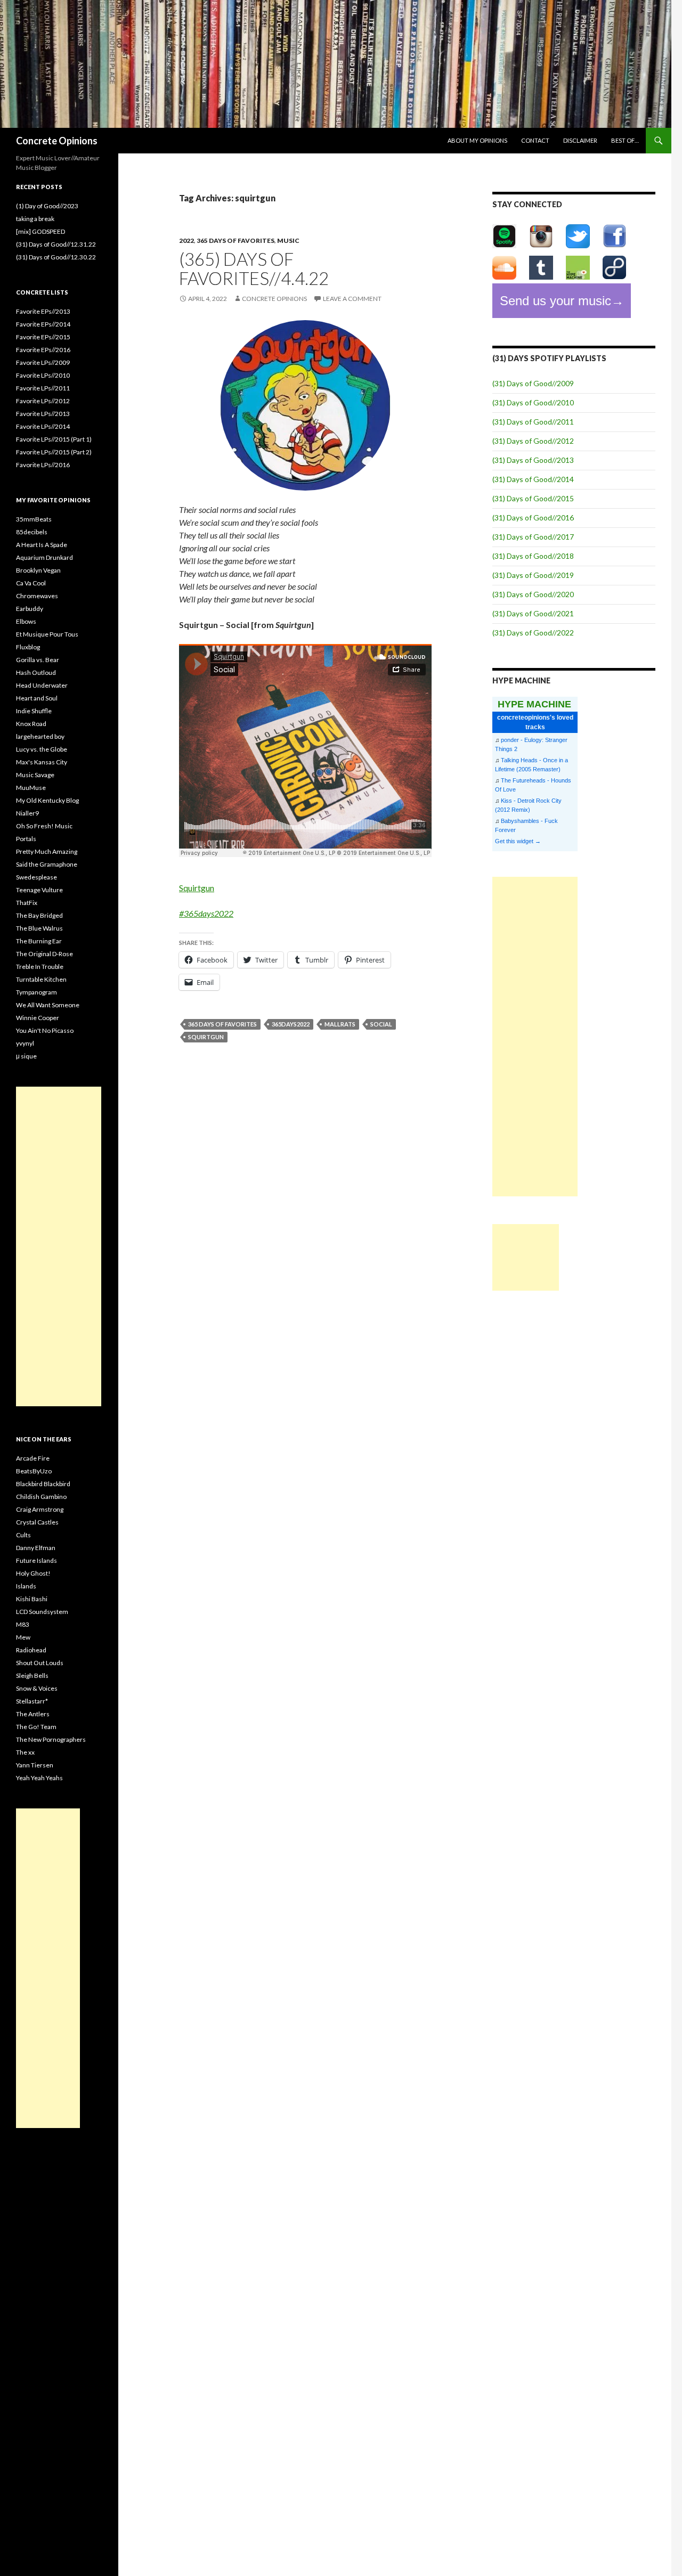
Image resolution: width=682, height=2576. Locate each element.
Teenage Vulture (39, 890)
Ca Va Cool (31, 583)
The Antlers (33, 1714)
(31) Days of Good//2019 (533, 575)
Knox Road (31, 724)
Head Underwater (42, 685)
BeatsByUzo (34, 1471)
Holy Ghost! (33, 1573)
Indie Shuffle (34, 711)
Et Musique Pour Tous (47, 634)
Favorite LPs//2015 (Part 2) (54, 452)
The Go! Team (36, 1727)
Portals (26, 839)
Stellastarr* (32, 1701)
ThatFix (27, 903)
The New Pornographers (51, 1739)
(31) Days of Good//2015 (533, 498)
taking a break (35, 219)
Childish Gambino (41, 1497)
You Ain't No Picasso (45, 1030)
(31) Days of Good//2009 (533, 383)
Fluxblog (28, 647)
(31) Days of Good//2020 (533, 594)
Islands (26, 1586)
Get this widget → (518, 841)
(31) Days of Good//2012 (533, 441)
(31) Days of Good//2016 (533, 517)
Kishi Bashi (32, 1599)
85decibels (32, 532)
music (288, 241)
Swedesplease (36, 877)
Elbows (26, 621)
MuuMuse (31, 788)
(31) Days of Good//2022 (533, 633)
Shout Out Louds (40, 1663)
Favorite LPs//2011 (43, 388)
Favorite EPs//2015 (43, 337)
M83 (23, 1624)
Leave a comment (352, 299)
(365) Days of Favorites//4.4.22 (254, 268)
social (381, 1024)
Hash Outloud (36, 672)
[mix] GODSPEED (40, 231)
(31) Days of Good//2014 (533, 479)
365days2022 (291, 1024)
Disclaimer (580, 140)
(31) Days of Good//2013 (533, 460)
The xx (25, 1752)
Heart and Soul (37, 698)
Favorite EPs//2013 (43, 311)
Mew (23, 1637)
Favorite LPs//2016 (43, 465)
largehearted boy (40, 736)
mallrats (340, 1024)
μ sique (26, 1056)
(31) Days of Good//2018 (533, 556)
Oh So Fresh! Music (44, 826)
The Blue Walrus (39, 928)
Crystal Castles (37, 1522)
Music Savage (35, 775)
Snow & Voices (37, 1688)
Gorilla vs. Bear (38, 660)
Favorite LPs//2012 (43, 401)
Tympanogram (36, 992)
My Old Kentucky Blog (47, 800)
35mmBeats (34, 519)
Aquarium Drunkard (44, 557)
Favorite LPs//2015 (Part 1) (54, 439)
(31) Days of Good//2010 (533, 402)
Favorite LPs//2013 (43, 414)
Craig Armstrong (40, 1509)
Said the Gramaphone (47, 864)
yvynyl (25, 1043)
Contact (535, 140)
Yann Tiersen (35, 1765)
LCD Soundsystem (42, 1612)
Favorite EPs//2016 (43, 350)
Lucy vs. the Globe (42, 749)
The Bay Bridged (39, 915)
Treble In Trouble (40, 967)
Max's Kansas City (42, 762)
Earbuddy (30, 609)
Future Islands (36, 1560)
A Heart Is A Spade (42, 545)
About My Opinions (477, 140)
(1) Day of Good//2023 (47, 206)
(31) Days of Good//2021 (533, 613)
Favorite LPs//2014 (43, 426)
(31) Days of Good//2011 (533, 422)
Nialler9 (27, 813)
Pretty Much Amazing (47, 851)
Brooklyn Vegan (38, 570)
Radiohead (31, 1650)
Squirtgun (197, 888)
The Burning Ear (39, 941)
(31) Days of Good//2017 (533, 537)
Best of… (625, 140)
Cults (23, 1535)
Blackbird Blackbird (43, 1484)
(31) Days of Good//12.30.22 (56, 257)
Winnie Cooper (38, 1018)
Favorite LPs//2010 (43, 375)
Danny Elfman (36, 1548)
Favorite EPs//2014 (43, 324)
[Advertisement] (535, 1037)
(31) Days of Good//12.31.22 (56, 244)
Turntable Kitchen (41, 979)
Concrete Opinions (57, 141)
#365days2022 (206, 913)
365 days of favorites (236, 241)
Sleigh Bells (32, 1676)
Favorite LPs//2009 (43, 362)
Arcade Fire (33, 1458)
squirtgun (206, 1037)
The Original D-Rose (44, 954)
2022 (186, 241)
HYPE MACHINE (534, 704)
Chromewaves (37, 596)
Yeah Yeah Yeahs (39, 1778)
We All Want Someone (48, 1005)
